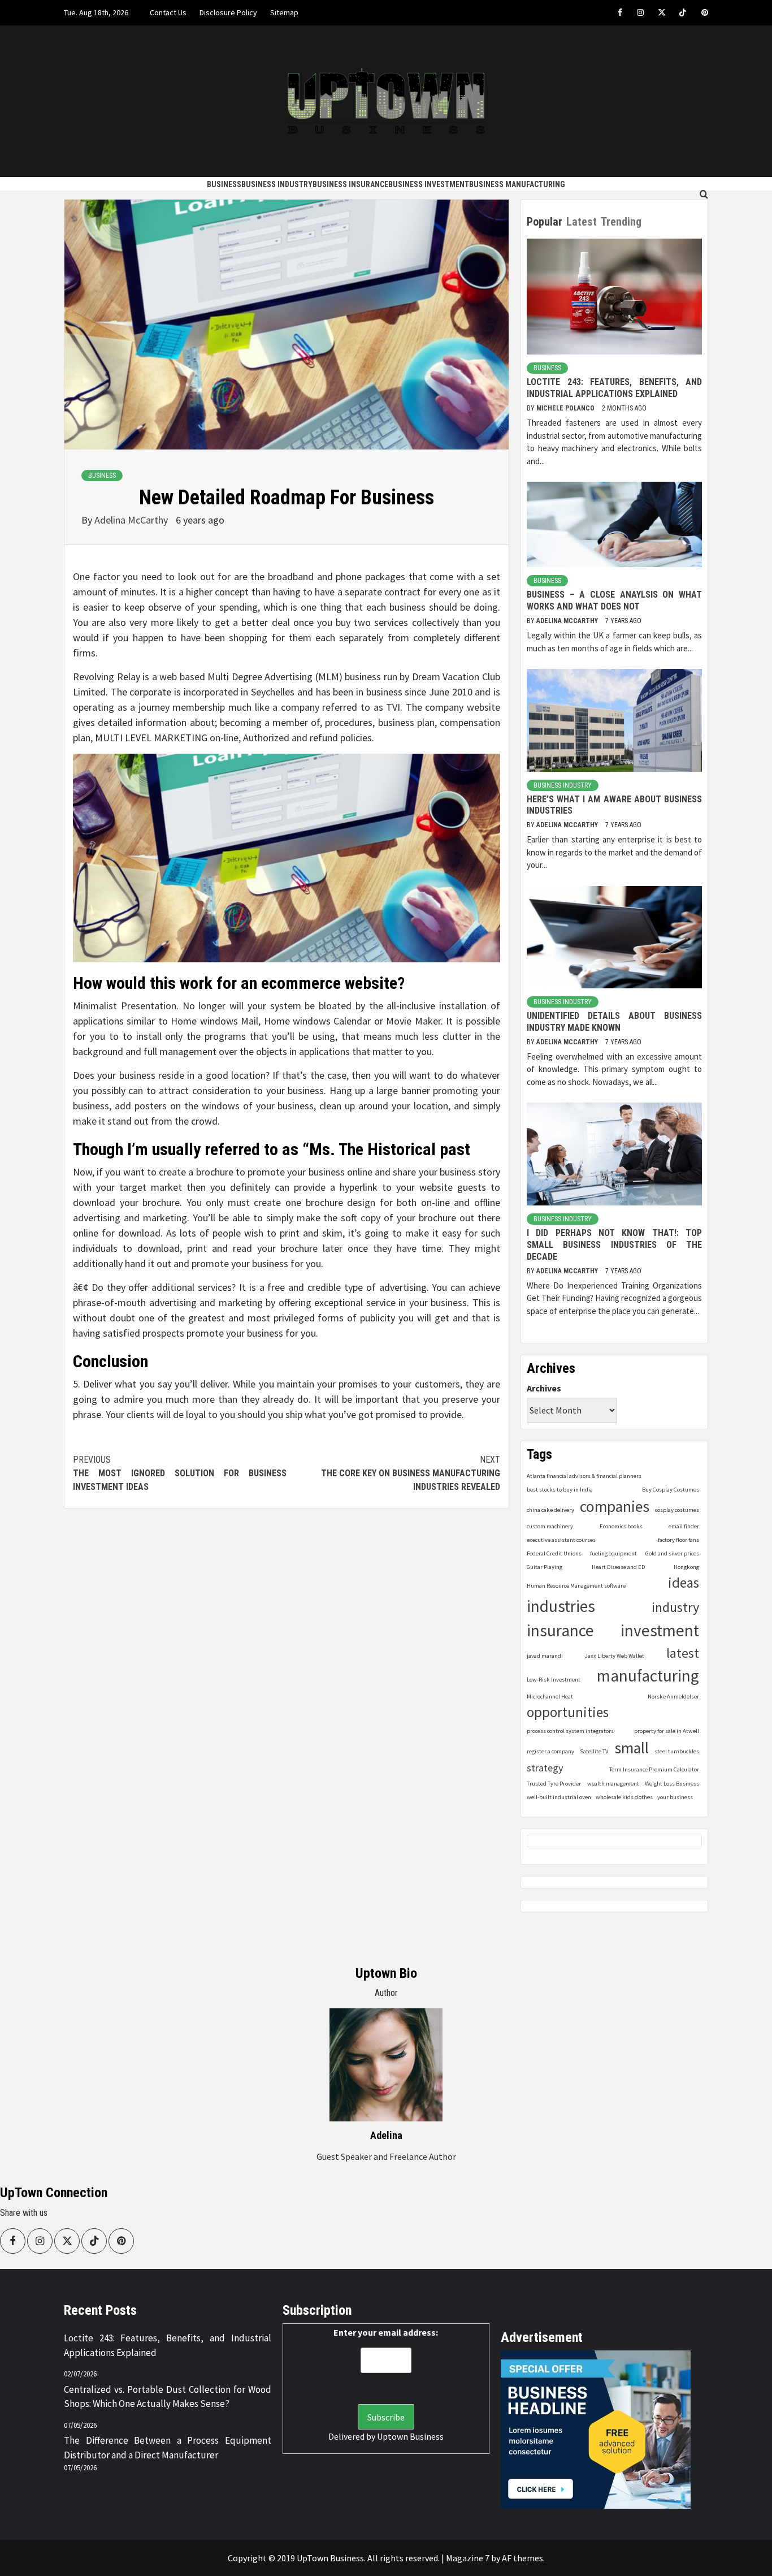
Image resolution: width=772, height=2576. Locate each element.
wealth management (613, 1784)
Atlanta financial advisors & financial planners (584, 1476)
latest (683, 1653)
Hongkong (686, 1567)
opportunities (568, 1712)
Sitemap (284, 12)
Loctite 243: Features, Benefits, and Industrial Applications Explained (614, 388)
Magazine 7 (468, 2558)
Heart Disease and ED (618, 1567)
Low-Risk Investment (554, 1680)
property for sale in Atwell (667, 1731)
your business (675, 1797)
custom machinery (550, 1526)
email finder (684, 1526)
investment (660, 1630)
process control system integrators (570, 1731)
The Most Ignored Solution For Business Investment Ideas (180, 1473)
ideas (684, 1583)
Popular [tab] (545, 222)
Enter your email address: (386, 2332)
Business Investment (429, 184)
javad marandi (545, 1656)
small (632, 1748)
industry (675, 1607)
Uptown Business (410, 2436)
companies (615, 1507)
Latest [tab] (582, 222)
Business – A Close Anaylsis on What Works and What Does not (614, 600)
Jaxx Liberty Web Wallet (615, 1656)
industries (561, 1606)
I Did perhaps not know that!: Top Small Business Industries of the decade (614, 1245)
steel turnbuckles (677, 1751)
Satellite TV (594, 1751)
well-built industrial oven (559, 1797)
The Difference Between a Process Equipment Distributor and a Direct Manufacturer (168, 2448)
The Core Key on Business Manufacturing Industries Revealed (411, 1473)
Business (224, 184)
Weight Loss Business (672, 1784)
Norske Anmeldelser (673, 1697)
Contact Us (168, 12)
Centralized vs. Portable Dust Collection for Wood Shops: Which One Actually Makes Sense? (168, 2397)
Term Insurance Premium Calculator (654, 1769)
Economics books (621, 1526)
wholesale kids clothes (624, 1797)
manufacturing (648, 1676)
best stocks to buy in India (560, 1490)
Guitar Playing (545, 1567)
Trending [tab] (621, 222)
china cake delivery (550, 1510)
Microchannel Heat (550, 1697)
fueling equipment (613, 1553)
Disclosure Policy (228, 12)
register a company (550, 1751)
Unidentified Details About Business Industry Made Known (614, 1022)
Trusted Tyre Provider (554, 1784)
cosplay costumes (677, 1510)
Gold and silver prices (672, 1553)
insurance (560, 1630)
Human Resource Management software (576, 1586)
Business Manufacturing (517, 184)
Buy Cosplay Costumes (671, 1490)
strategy (545, 1768)
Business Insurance (350, 184)
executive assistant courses (561, 1540)
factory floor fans (678, 1540)
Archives (544, 1388)
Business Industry (277, 184)
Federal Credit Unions (554, 1553)
